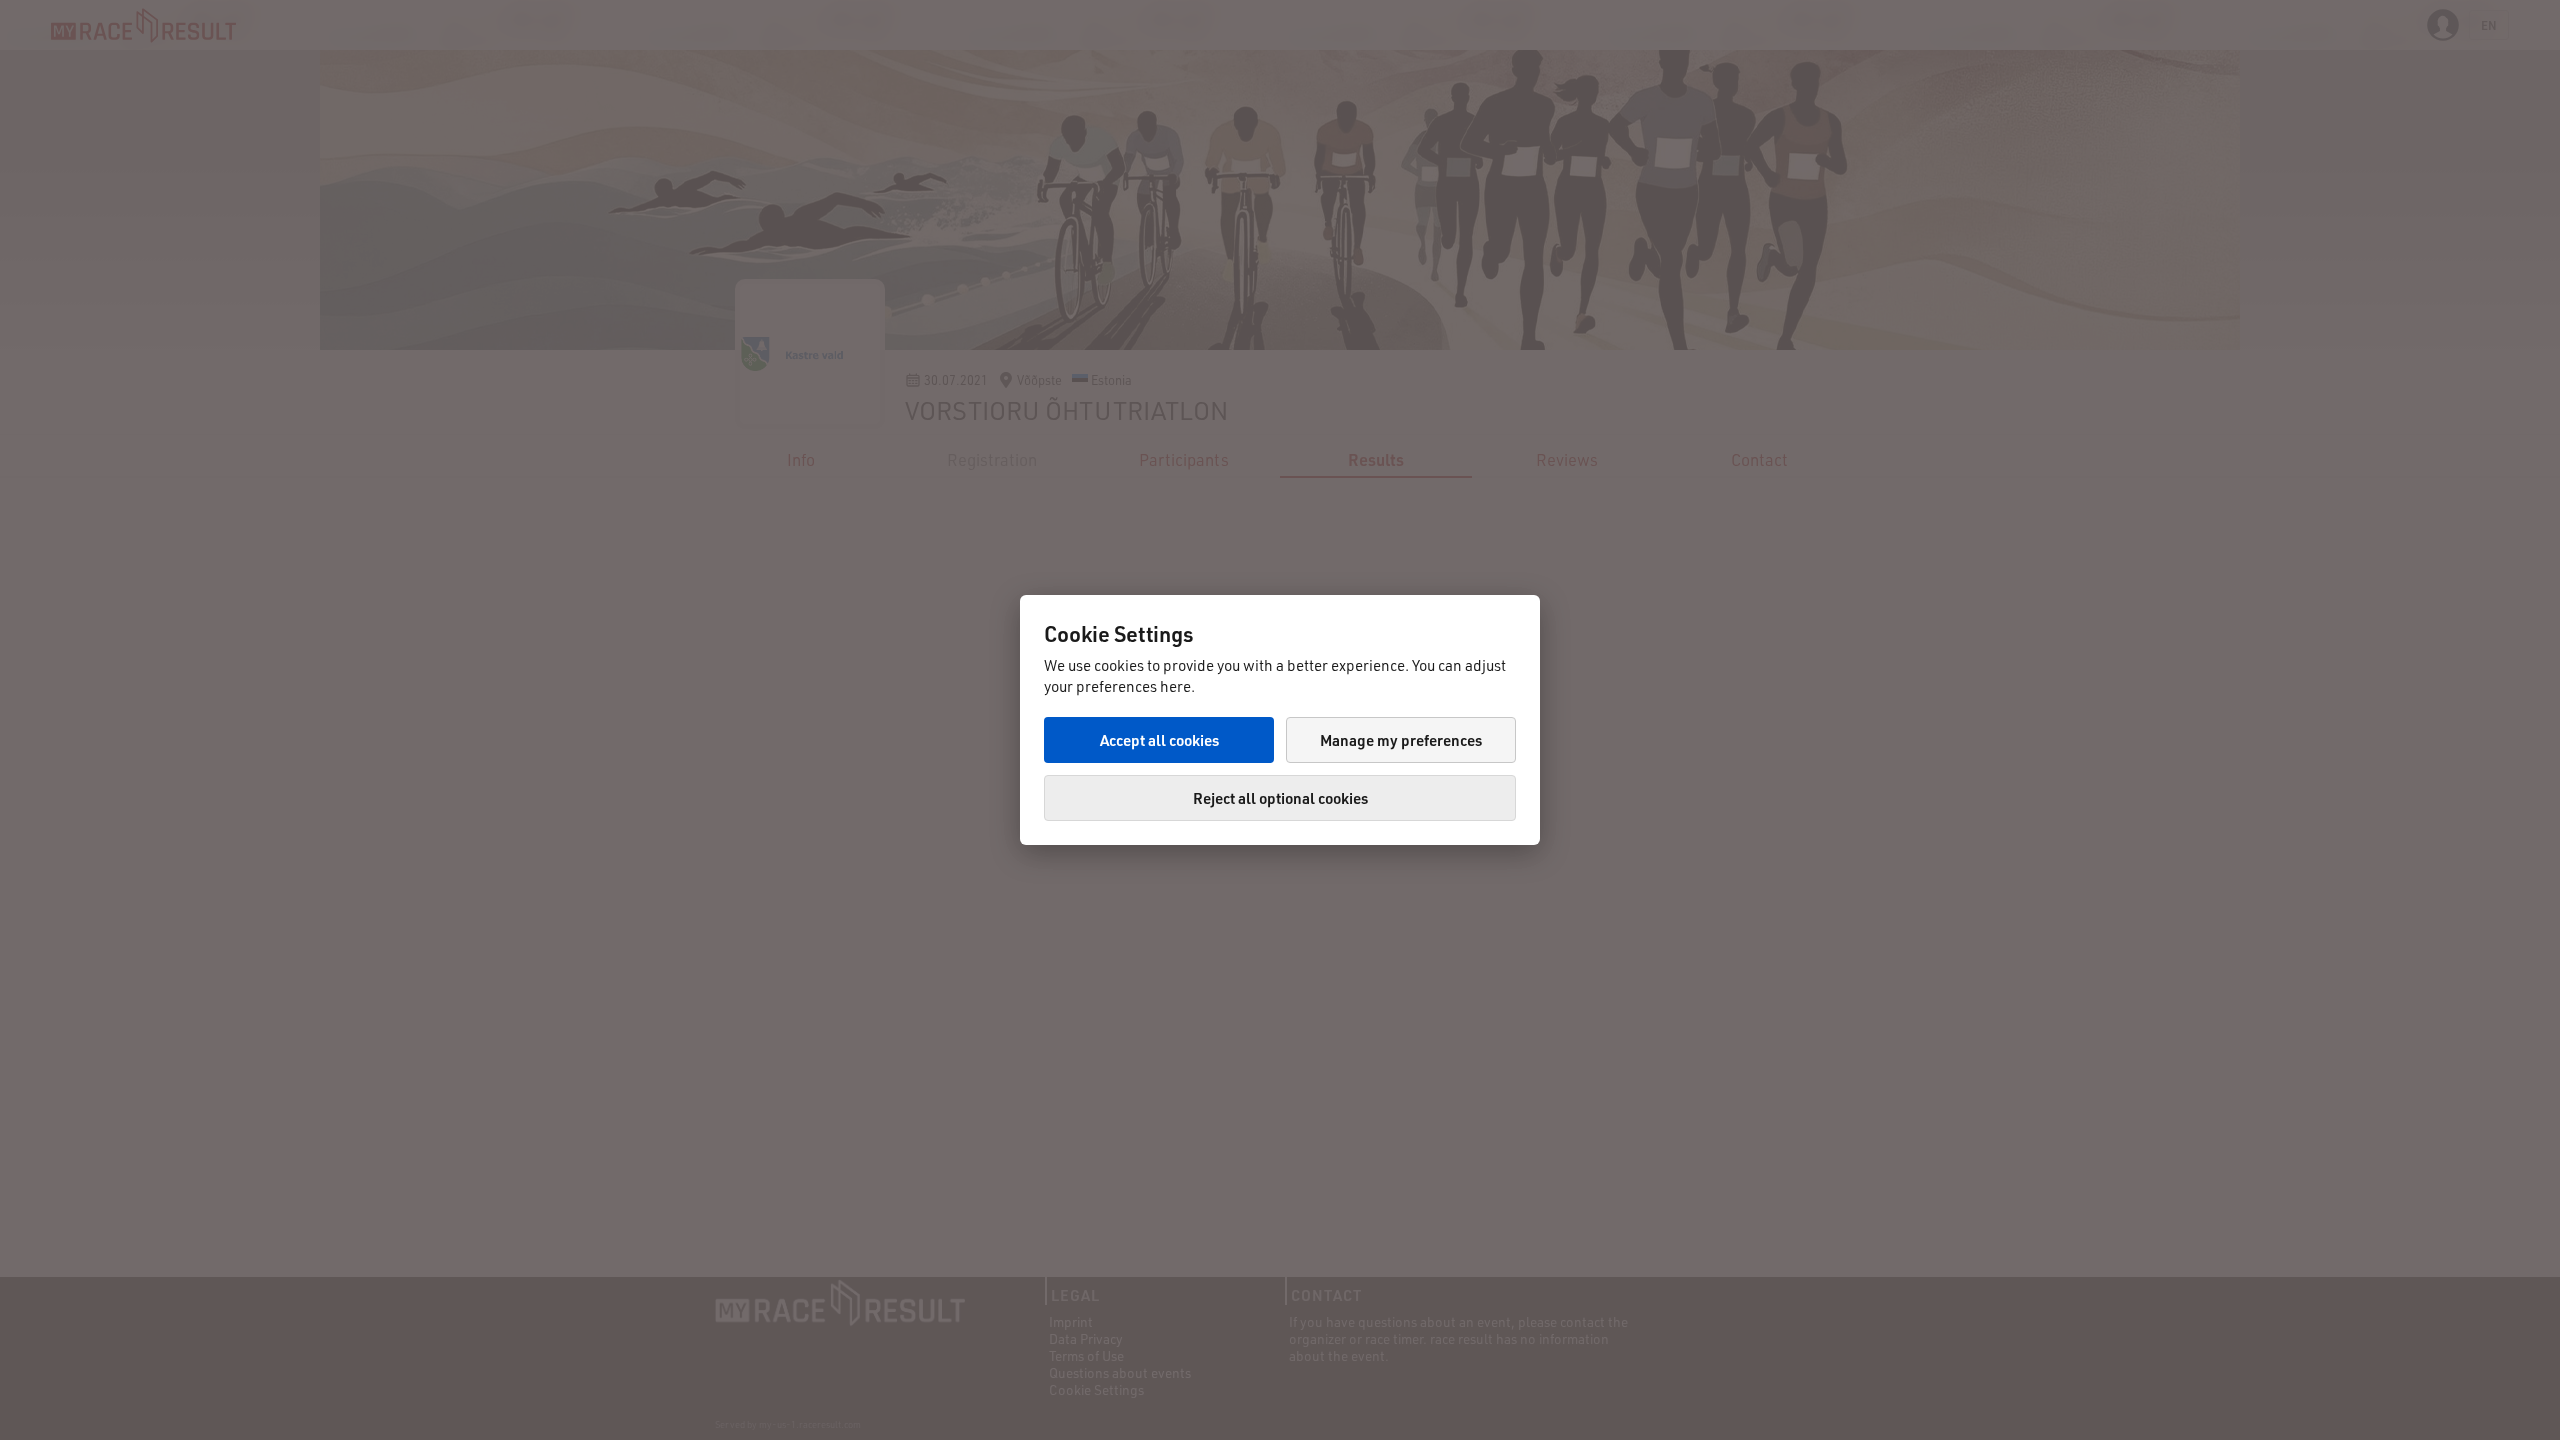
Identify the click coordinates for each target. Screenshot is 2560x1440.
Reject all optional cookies (1280, 798)
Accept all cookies (1159, 740)
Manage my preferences (1401, 740)
